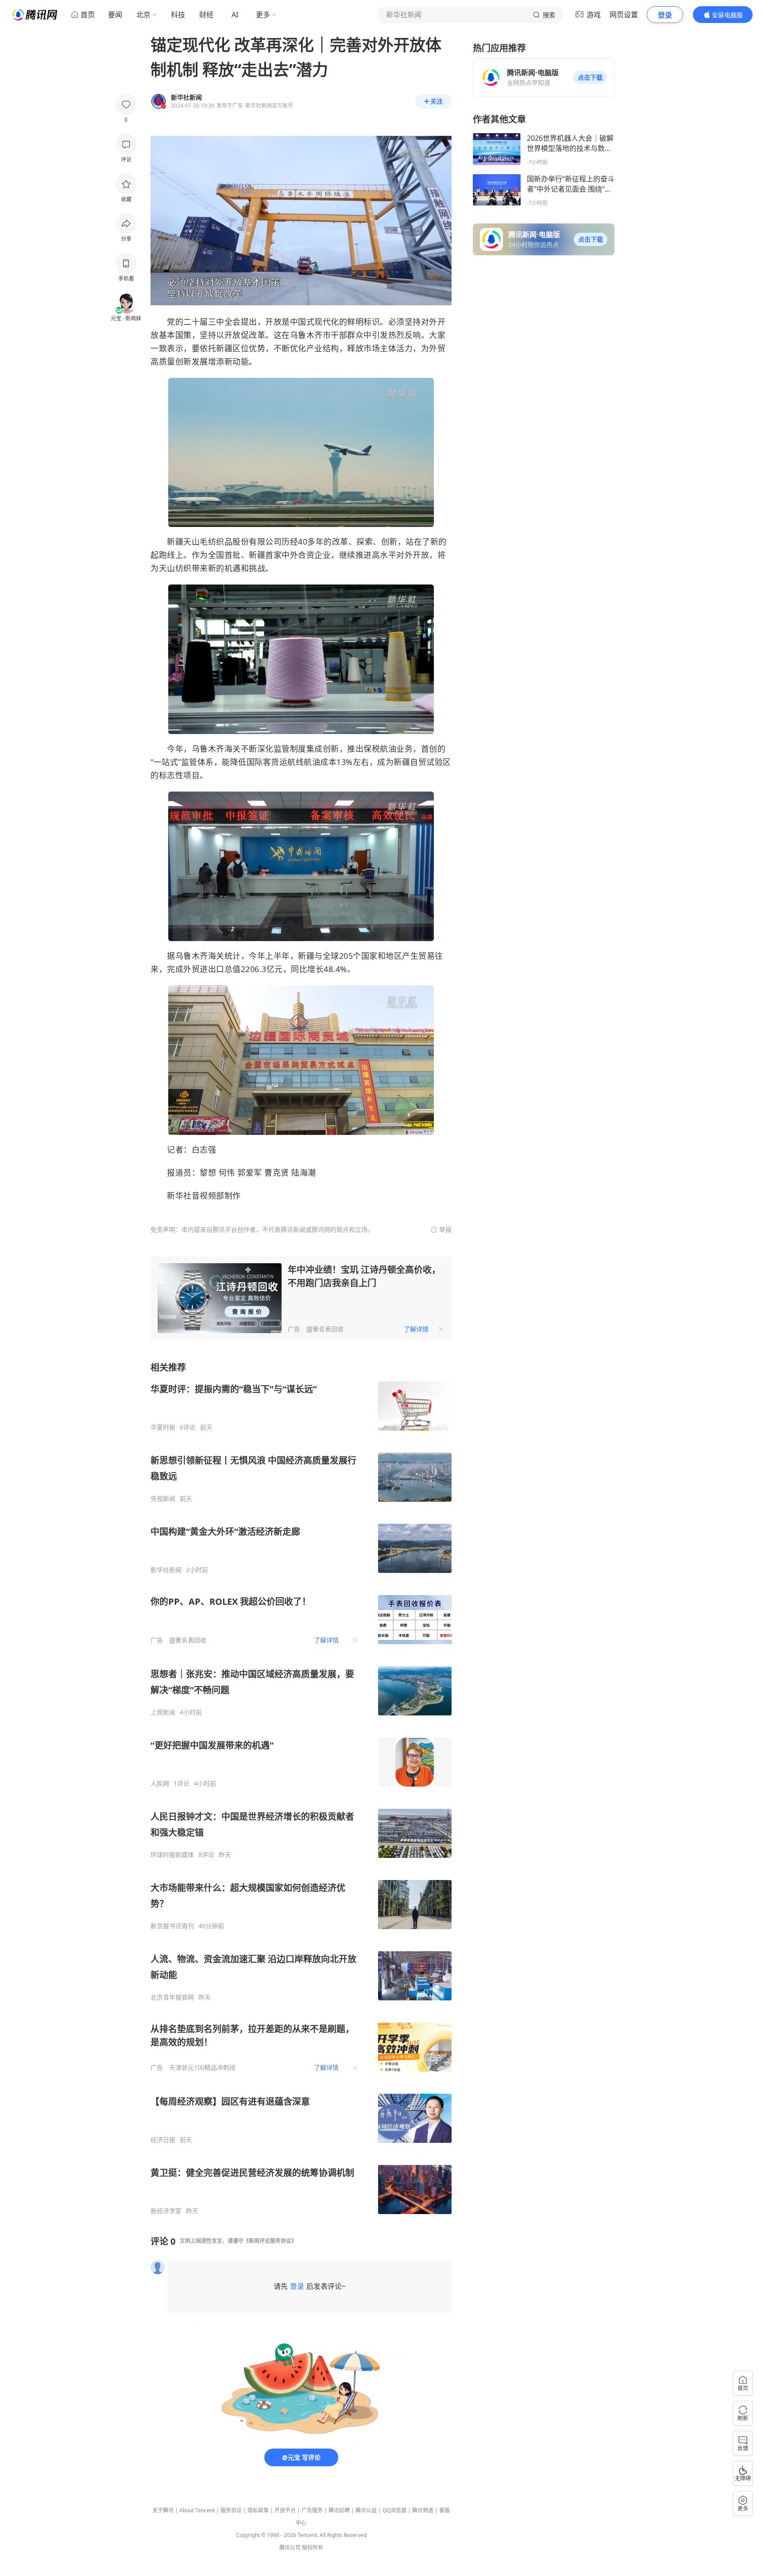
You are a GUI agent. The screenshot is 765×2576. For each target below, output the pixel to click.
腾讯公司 (290, 2547)
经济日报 (163, 2140)
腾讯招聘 (339, 2510)
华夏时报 (163, 1427)
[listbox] (301, 1788)
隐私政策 (258, 2510)
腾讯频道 (423, 2510)
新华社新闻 (166, 1570)
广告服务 (312, 2510)
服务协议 (231, 2510)
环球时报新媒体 (172, 1855)
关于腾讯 (163, 2510)
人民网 (160, 1784)
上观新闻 (163, 1712)
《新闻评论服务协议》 (270, 2241)
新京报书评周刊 (172, 1926)
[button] (590, 77)
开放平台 (285, 2510)
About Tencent (197, 2510)
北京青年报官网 (172, 1997)
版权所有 (313, 2547)
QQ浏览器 (394, 2510)
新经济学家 (166, 2211)
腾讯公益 (366, 2510)
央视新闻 (163, 1499)
